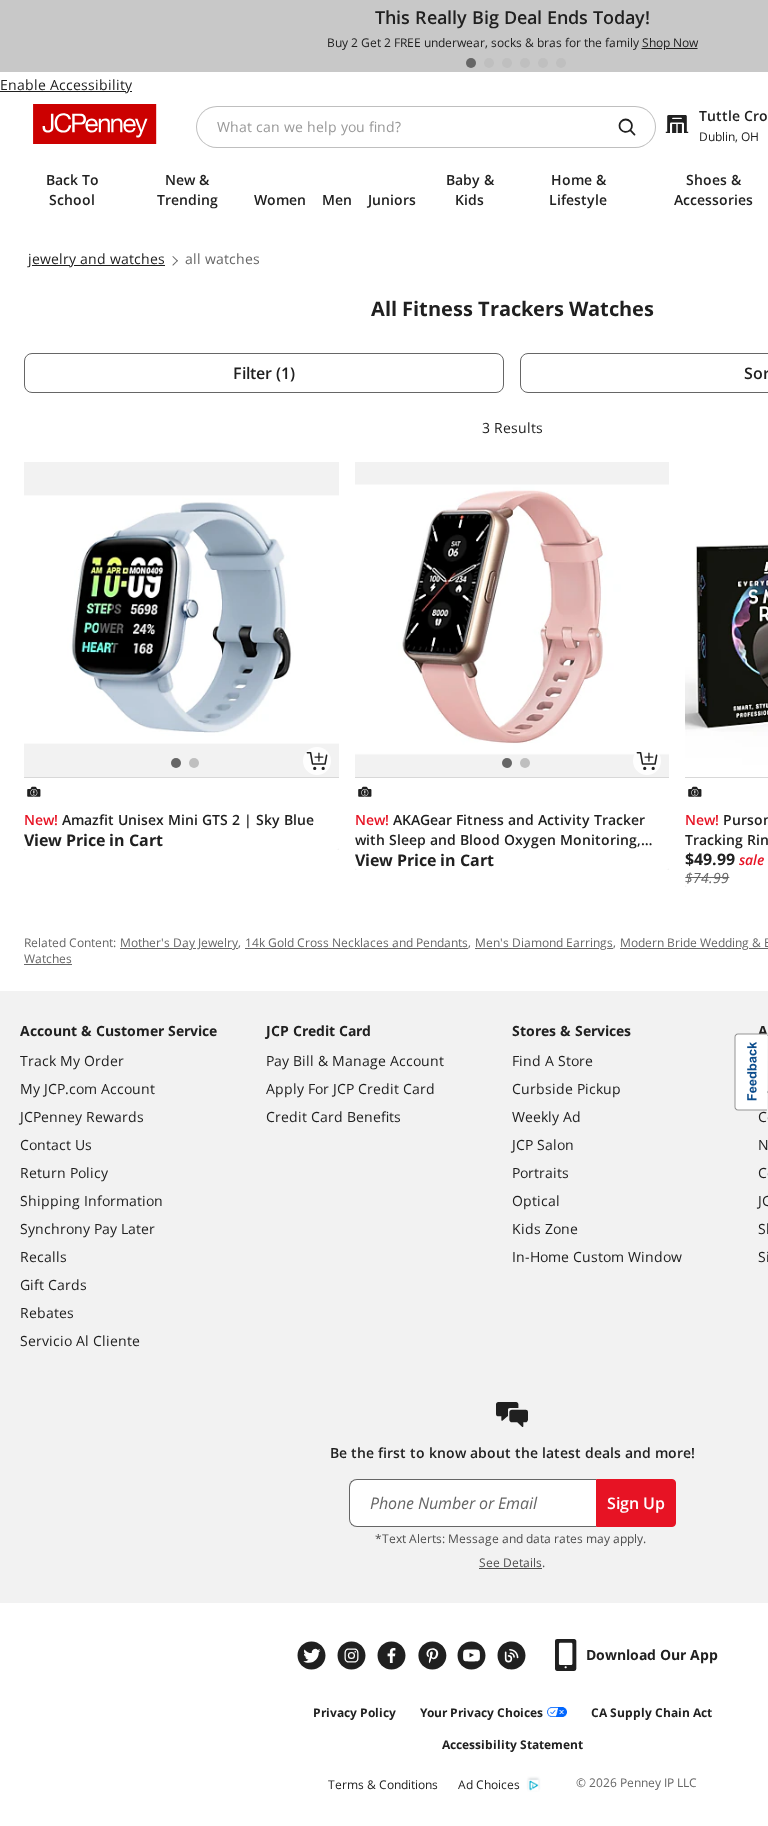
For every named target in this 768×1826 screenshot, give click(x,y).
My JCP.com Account (87, 1088)
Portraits (540, 1172)
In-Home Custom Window (597, 1256)
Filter (264, 373)
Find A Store (552, 1060)
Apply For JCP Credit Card (350, 1088)
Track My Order (72, 1060)
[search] (635, 127)
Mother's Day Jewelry (179, 942)
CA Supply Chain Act (651, 1712)
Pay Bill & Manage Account (355, 1060)
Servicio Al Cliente (80, 1340)
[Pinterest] (434, 1655)
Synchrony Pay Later (87, 1228)
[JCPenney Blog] (514, 1655)
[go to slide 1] (471, 63)
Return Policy (64, 1172)
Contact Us (56, 1144)
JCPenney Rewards (82, 1116)
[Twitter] (314, 1655)
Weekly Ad (546, 1116)
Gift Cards (53, 1284)
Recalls (43, 1256)
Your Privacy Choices (481, 1712)
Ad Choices (489, 1784)
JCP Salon (543, 1144)
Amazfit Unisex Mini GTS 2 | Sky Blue (169, 819)
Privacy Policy (354, 1712)
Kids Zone (545, 1228)
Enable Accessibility (66, 84)
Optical (536, 1200)
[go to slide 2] (489, 63)
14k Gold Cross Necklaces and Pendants (356, 942)
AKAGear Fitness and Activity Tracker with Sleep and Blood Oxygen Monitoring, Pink (500, 830)
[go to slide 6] (561, 63)
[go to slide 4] (525, 63)
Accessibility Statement (512, 1744)
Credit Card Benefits (333, 1116)
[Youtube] (474, 1655)
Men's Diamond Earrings (544, 942)
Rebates (47, 1312)
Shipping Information (91, 1200)
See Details (510, 1562)
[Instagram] (354, 1655)
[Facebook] (394, 1655)
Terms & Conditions (383, 1784)
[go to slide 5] (543, 63)
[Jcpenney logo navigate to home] (94, 124)
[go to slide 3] (507, 63)
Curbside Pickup (566, 1088)
